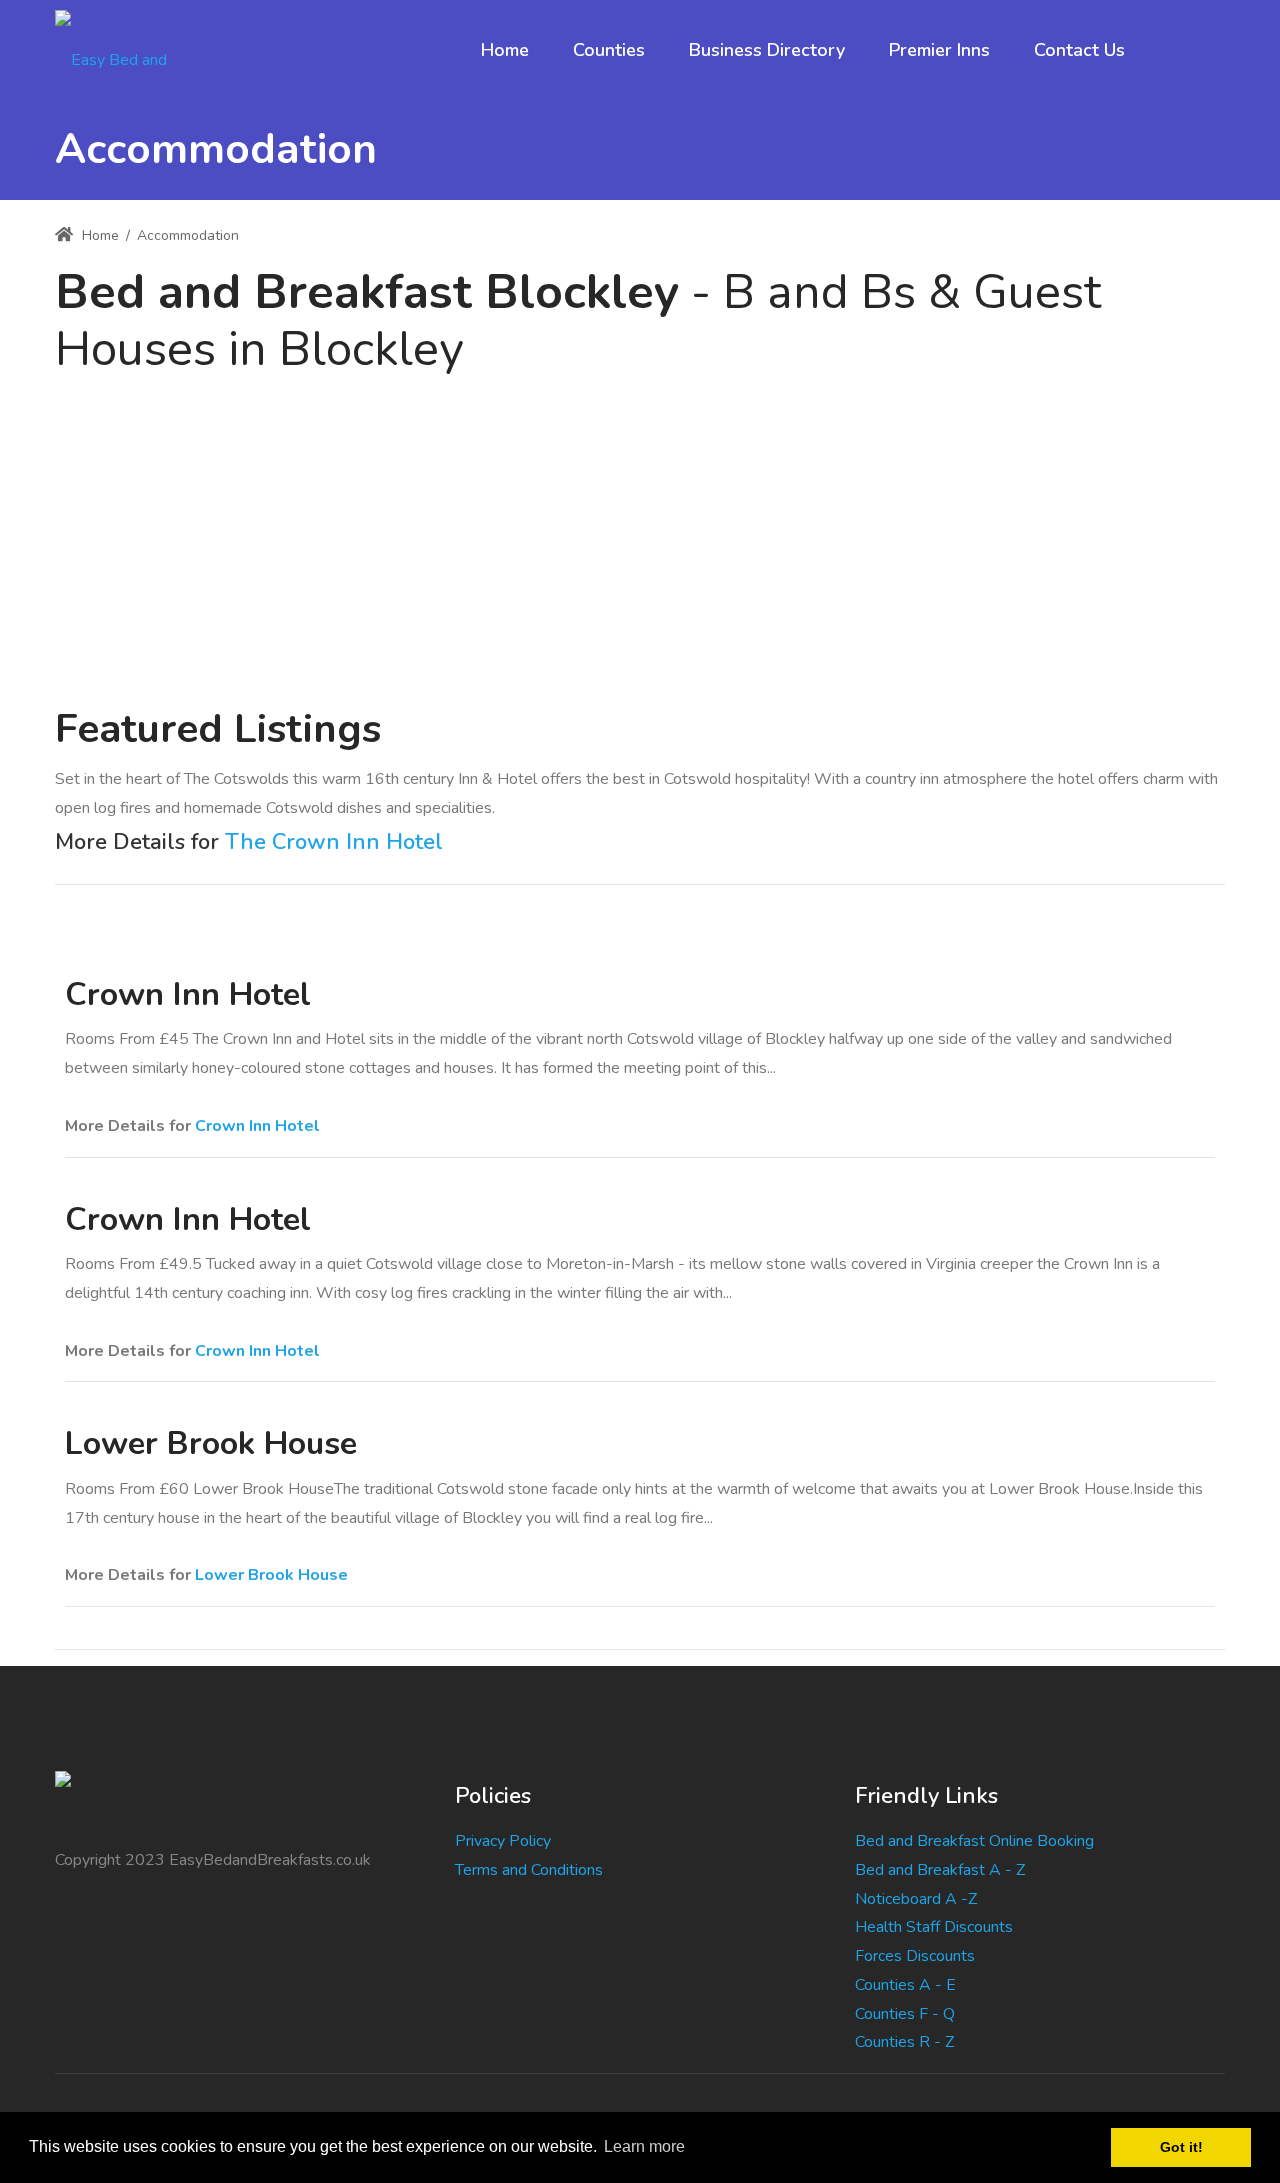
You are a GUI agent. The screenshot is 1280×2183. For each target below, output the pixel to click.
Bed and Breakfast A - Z (940, 1870)
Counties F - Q (905, 2014)
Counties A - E (905, 1985)
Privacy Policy (503, 1841)
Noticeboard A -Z (916, 1899)
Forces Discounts (915, 1956)
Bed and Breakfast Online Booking (974, 1841)
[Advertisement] (640, 529)
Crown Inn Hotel (257, 1126)
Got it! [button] (1181, 2147)
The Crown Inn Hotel (334, 842)
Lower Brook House (271, 1575)
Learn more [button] (644, 2146)
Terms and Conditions (529, 1870)
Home (98, 235)
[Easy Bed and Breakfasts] (128, 50)
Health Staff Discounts (934, 1927)
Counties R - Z (904, 2042)
